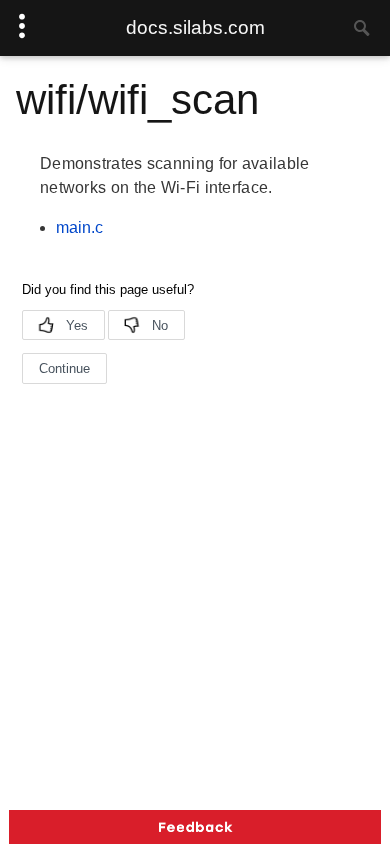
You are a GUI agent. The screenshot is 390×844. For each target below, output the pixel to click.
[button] (195, 827)
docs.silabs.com (195, 27)
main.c (79, 227)
